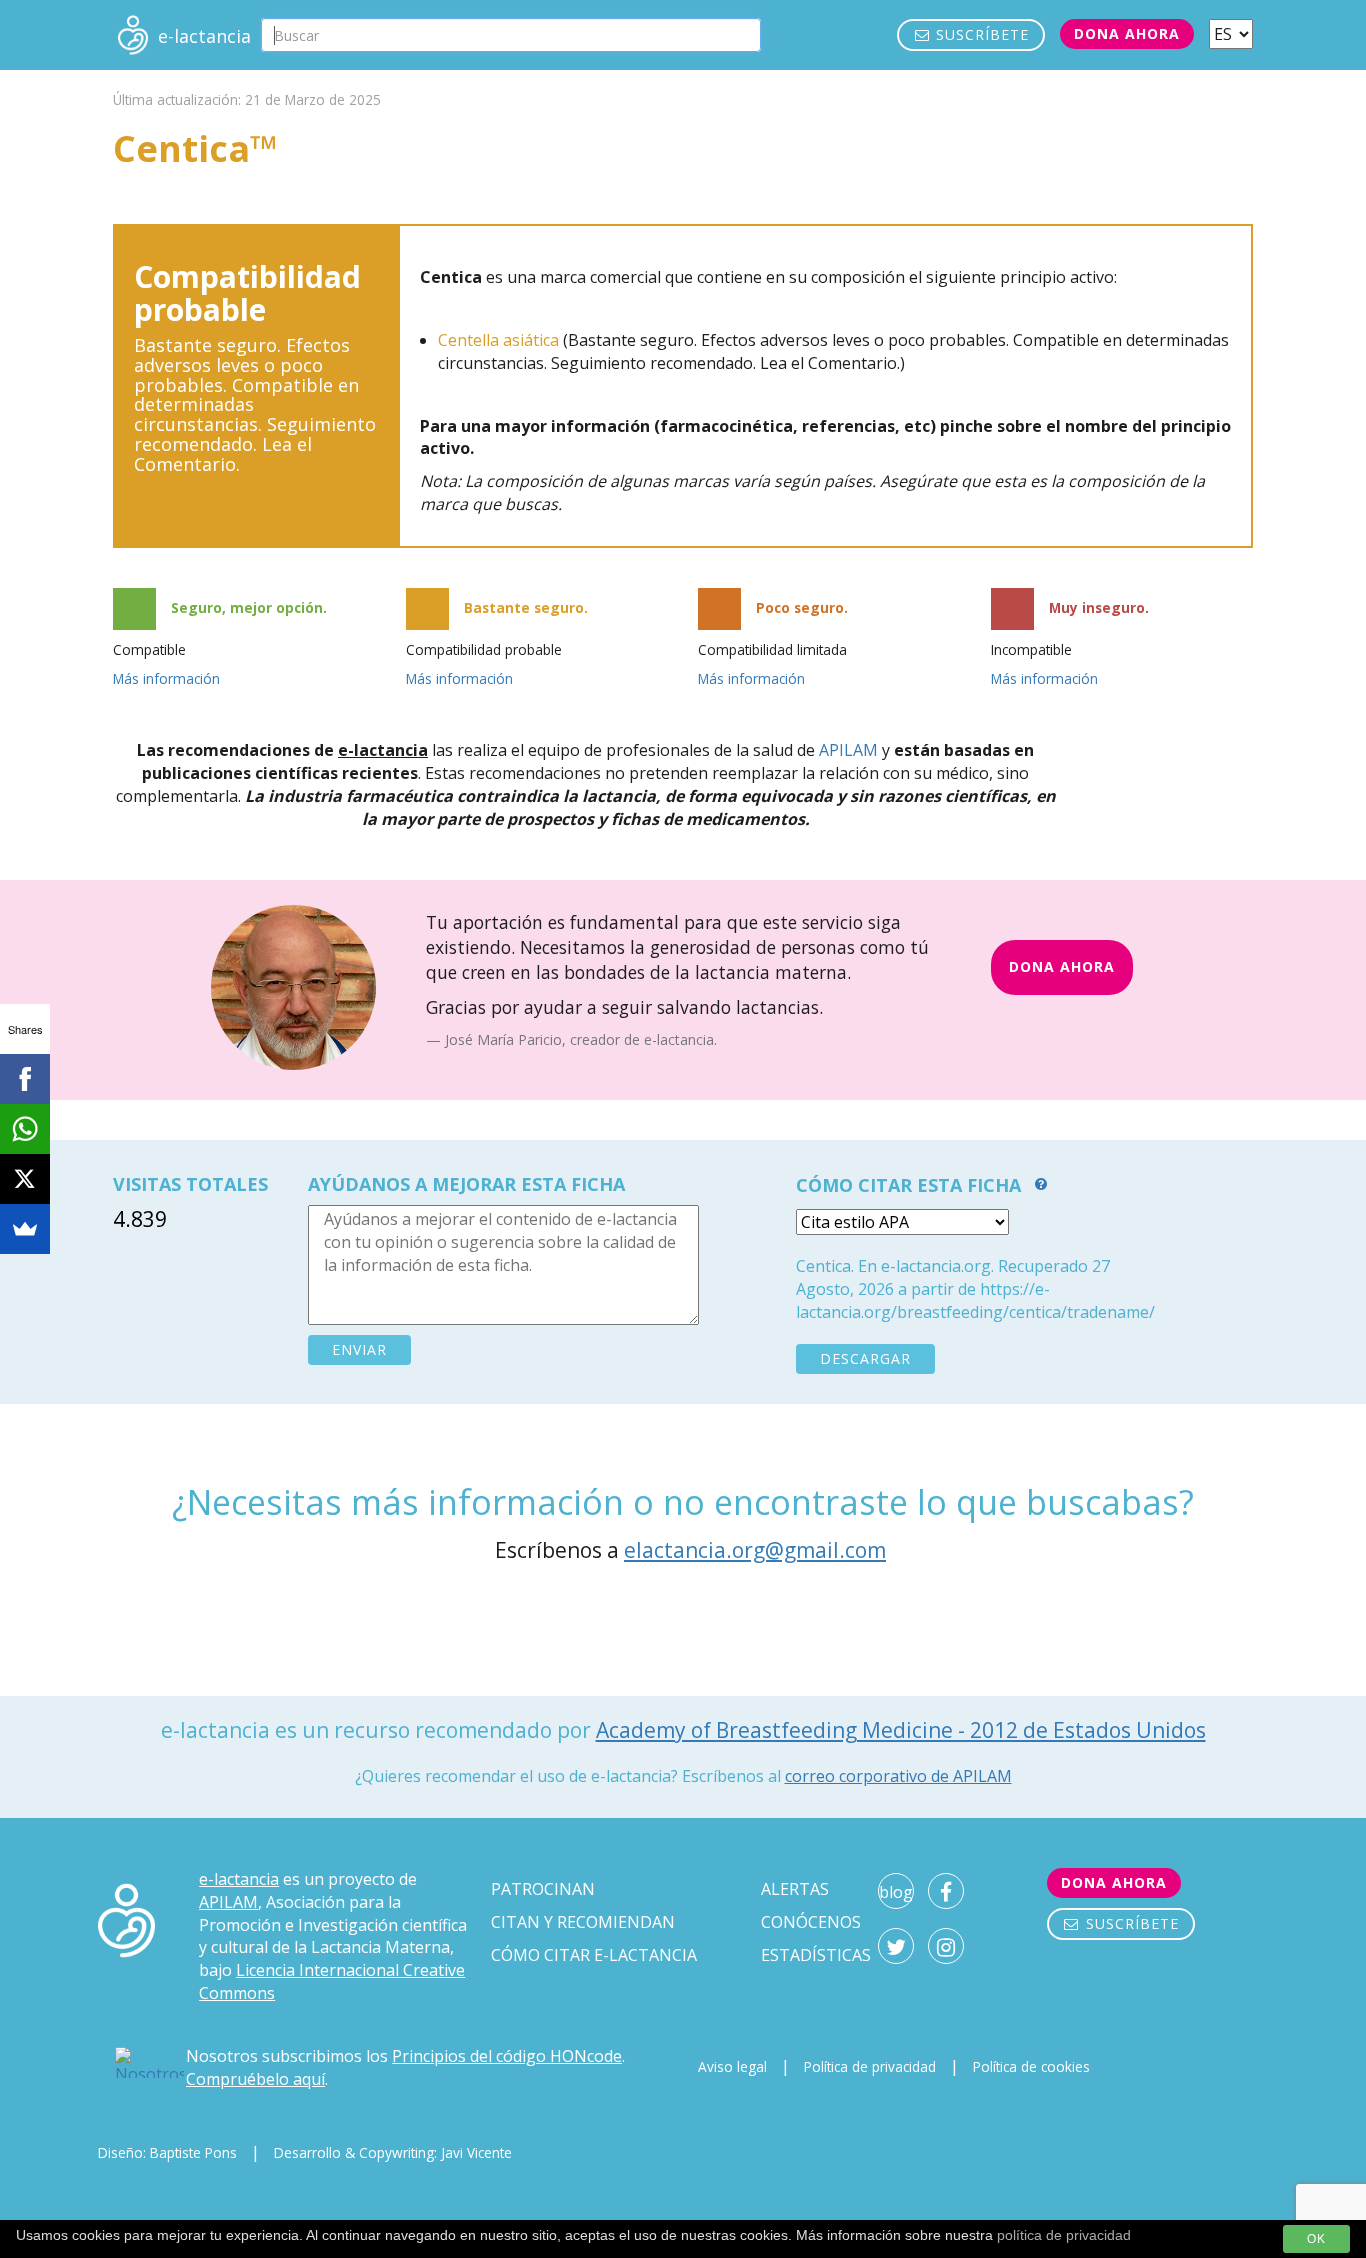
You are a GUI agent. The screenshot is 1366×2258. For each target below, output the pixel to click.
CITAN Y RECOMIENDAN (583, 1922)
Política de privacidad (870, 2066)
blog (896, 1892)
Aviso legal (732, 2066)
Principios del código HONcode (507, 2056)
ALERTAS (795, 1889)
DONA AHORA (1062, 966)
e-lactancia (239, 1879)
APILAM (848, 750)
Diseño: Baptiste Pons (167, 2152)
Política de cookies (1031, 2066)
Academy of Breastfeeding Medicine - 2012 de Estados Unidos (901, 1730)
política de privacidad (1064, 2235)
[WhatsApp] (25, 1129)
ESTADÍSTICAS (816, 1955)
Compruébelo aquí (255, 2079)
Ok (1316, 2239)
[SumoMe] (25, 1229)
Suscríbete (980, 34)
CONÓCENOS (811, 1922)
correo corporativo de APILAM (898, 1776)
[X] (25, 1179)
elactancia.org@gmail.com (755, 1550)
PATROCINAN (543, 1889)
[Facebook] (25, 1079)
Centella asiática (498, 340)
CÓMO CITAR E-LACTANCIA (594, 1955)
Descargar (865, 1358)
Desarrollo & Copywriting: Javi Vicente (393, 2152)
